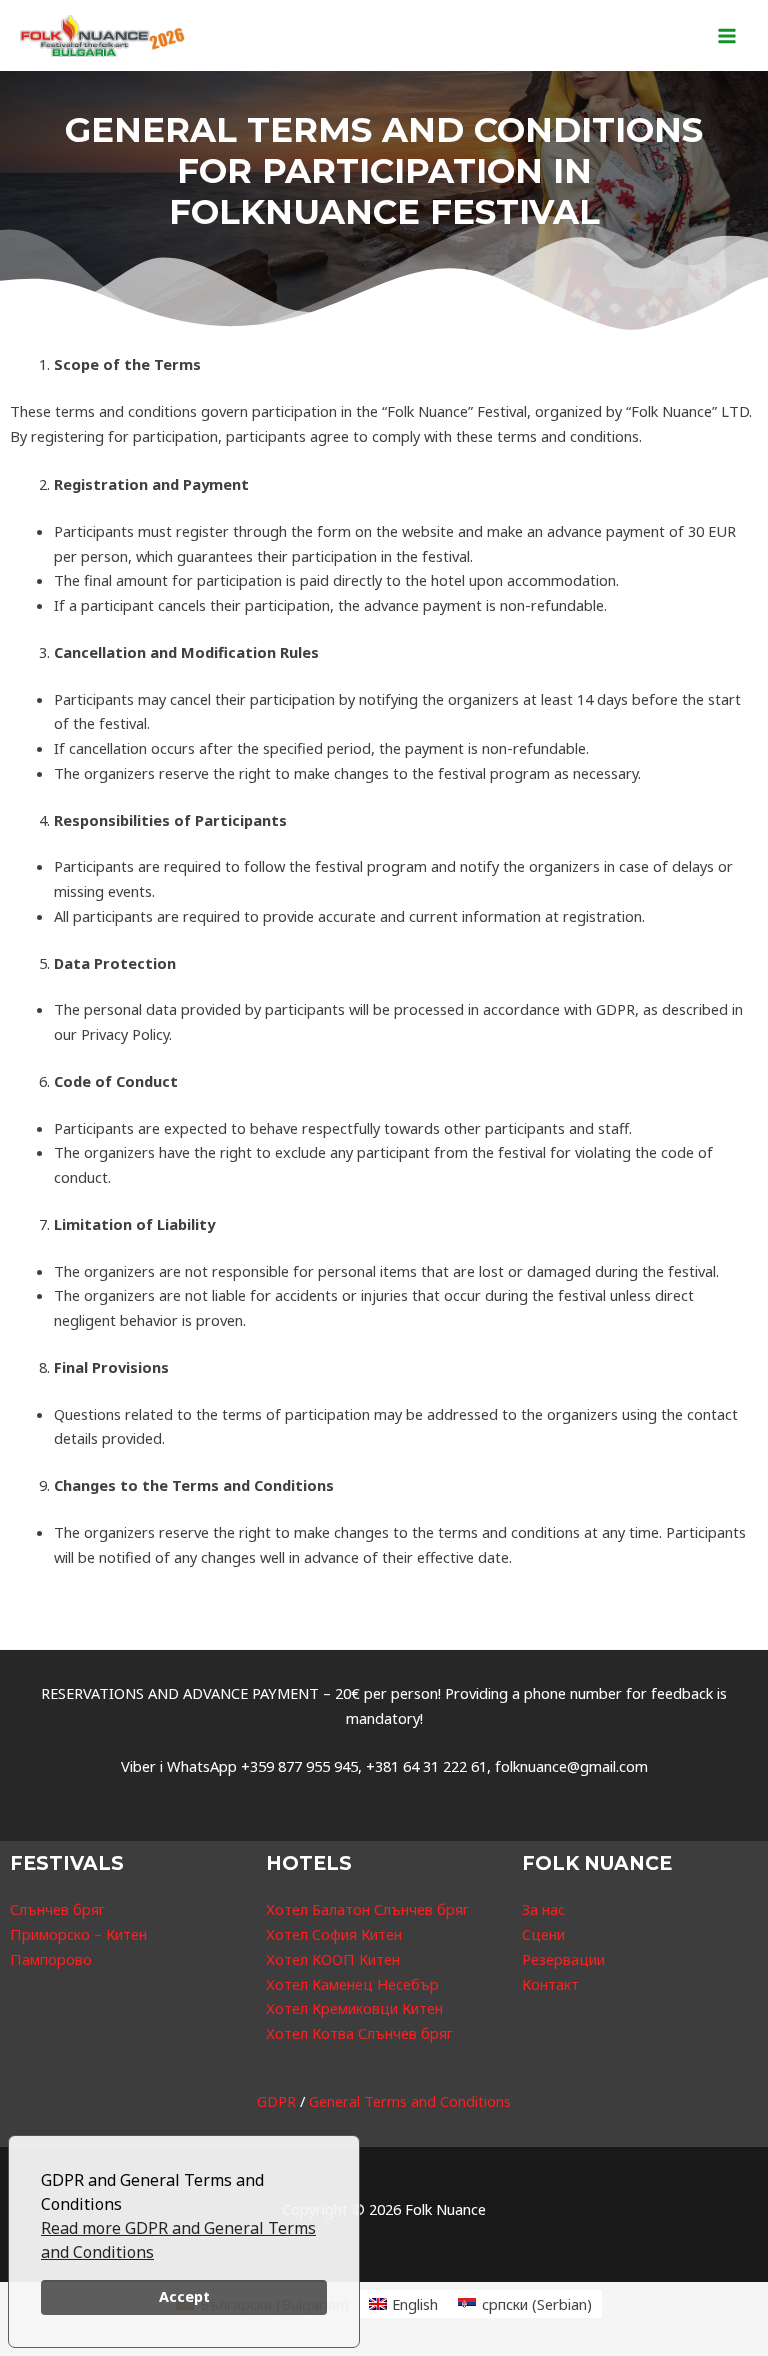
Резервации (563, 1959)
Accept (184, 2296)
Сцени (543, 1934)
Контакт (550, 1984)
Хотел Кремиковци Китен (354, 2008)
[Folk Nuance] (103, 36)
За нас (543, 1909)
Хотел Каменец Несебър (352, 1984)
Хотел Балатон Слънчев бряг (367, 1909)
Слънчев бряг (57, 1909)
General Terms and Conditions (410, 2101)
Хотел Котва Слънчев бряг (359, 2033)
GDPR (276, 2101)
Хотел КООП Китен (333, 1959)
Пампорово (51, 1959)
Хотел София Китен (334, 1934)
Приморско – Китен (78, 1934)
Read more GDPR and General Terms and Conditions (178, 2240)
